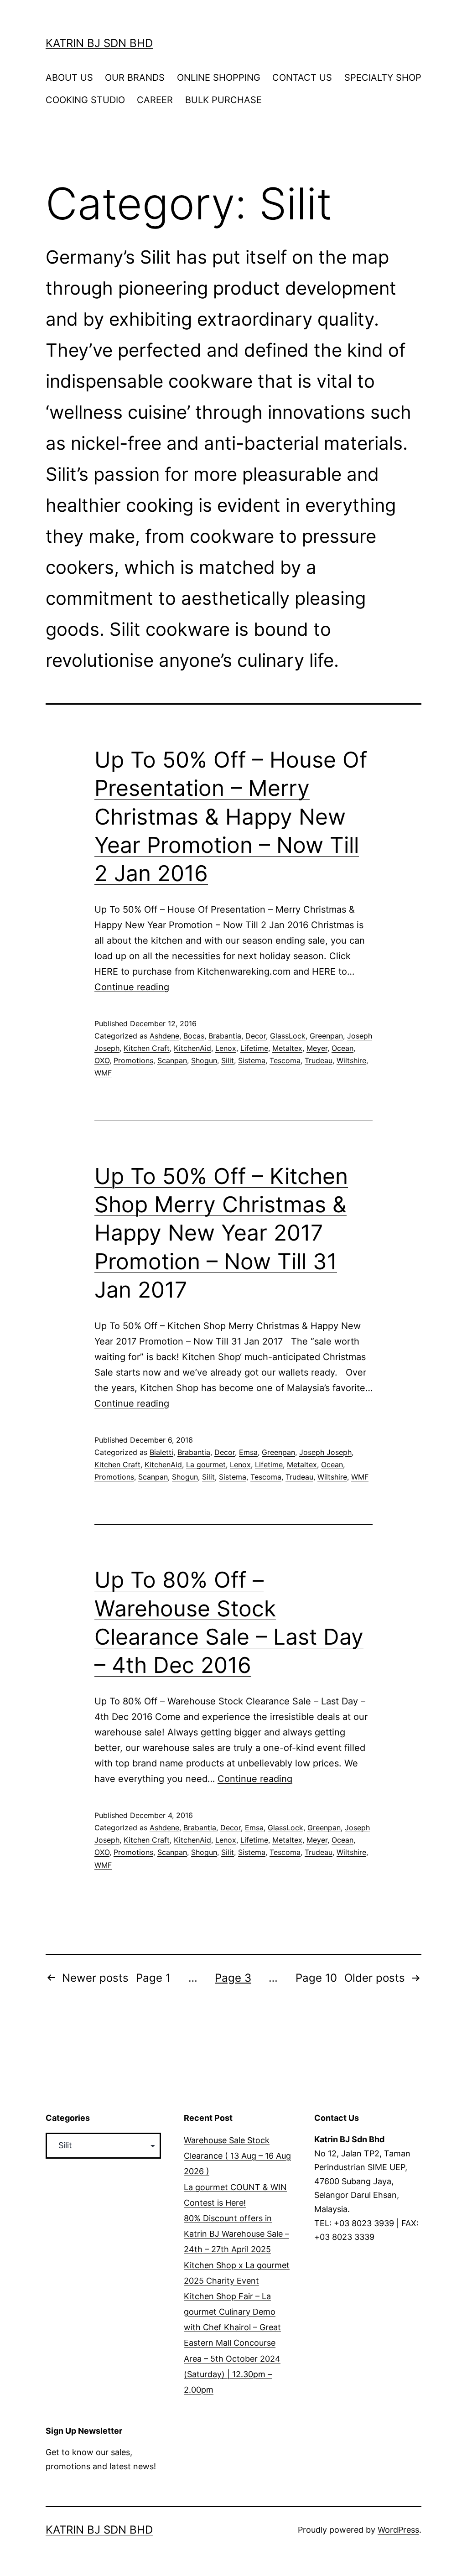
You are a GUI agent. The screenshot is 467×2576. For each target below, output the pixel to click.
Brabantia (225, 1036)
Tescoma (285, 1060)
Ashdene (164, 1036)
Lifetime (254, 1048)
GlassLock (288, 1036)
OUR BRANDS (135, 78)
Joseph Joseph (325, 1452)
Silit (228, 1060)
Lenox (226, 1048)
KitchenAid (192, 1048)
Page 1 (153, 1978)
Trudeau (319, 1060)
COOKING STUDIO (85, 100)
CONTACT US (302, 78)
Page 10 (316, 1978)
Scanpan (172, 1060)
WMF (103, 1073)
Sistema (252, 1060)
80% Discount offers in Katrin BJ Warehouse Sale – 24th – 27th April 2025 (236, 2234)
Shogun (204, 1060)
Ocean (342, 1048)
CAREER (155, 100)
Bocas (194, 1036)
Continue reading (132, 987)
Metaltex (287, 1048)
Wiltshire (351, 1060)
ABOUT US (69, 78)
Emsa (248, 1452)
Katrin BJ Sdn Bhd (99, 43)
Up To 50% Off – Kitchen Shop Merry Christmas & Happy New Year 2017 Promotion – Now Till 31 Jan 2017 (221, 1233)
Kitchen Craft (147, 1048)
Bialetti (161, 1452)
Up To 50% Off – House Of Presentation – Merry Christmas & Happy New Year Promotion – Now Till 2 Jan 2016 (231, 817)
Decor (256, 1036)
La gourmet (206, 1465)
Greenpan (326, 1036)
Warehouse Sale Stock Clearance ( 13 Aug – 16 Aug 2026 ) (237, 2156)
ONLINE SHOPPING (219, 78)
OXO (102, 1060)
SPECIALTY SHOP (383, 78)
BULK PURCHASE (223, 100)
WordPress (398, 2530)
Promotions (133, 1060)
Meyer (317, 1048)
